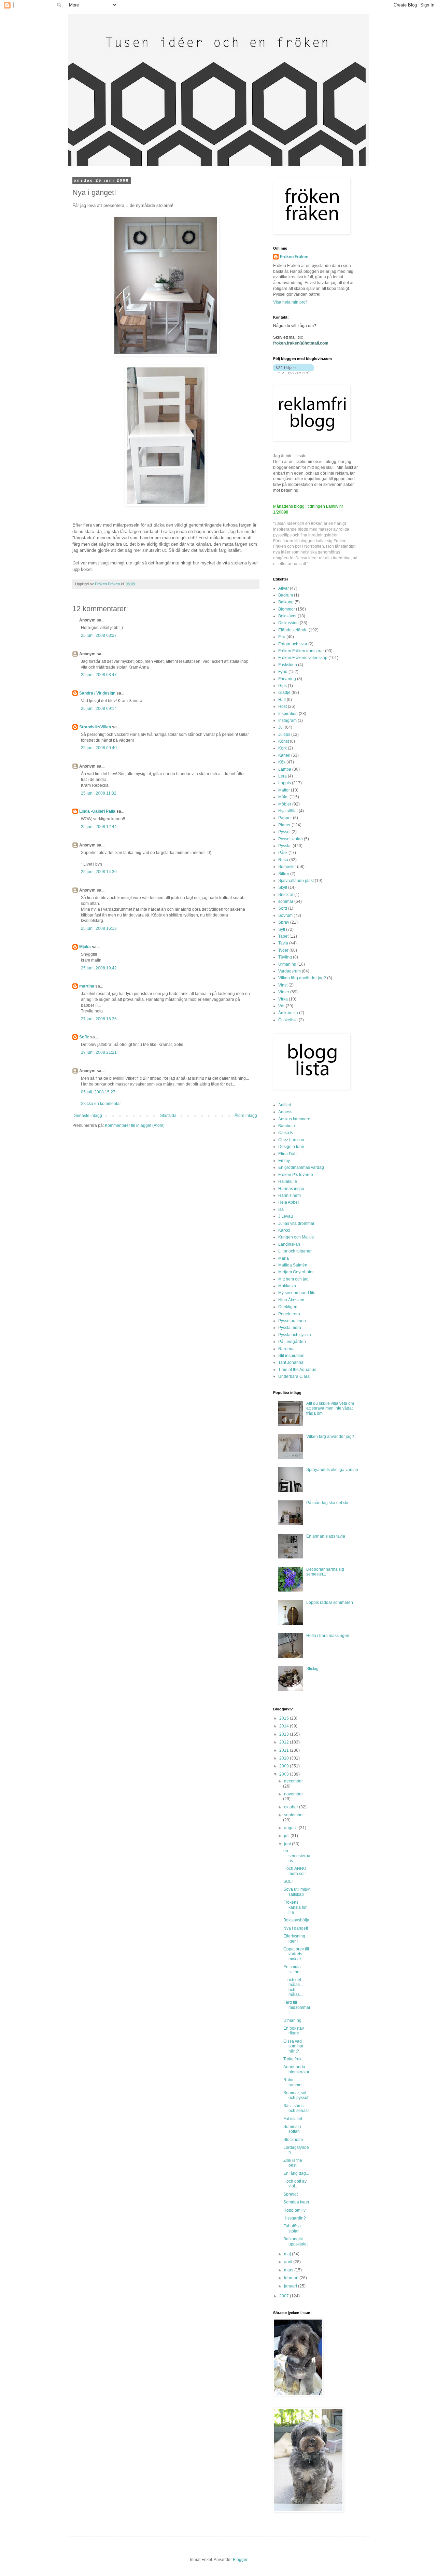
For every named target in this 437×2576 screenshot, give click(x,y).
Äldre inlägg (246, 1116)
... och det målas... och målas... (293, 1987)
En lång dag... (296, 2173)
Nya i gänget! (296, 1928)
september (294, 1815)
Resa (283, 860)
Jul (281, 727)
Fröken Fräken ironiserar (301, 651)
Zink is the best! (293, 2163)
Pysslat (285, 846)
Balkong (286, 602)
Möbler (285, 804)
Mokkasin (287, 1286)
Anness (285, 1112)
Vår (281, 1006)
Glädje (284, 692)
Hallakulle (288, 1181)
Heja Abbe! (288, 1202)
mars (289, 2270)
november (293, 1794)
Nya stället (288, 811)
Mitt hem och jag (293, 1279)
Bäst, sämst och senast (296, 2108)
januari (291, 2286)
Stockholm (293, 2140)
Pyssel (284, 832)
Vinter (284, 992)
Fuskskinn (288, 665)
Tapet (283, 936)
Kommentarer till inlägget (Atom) (135, 1125)
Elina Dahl (288, 1154)
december (293, 1781)
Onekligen (288, 1307)
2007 (285, 2296)
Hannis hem (290, 1195)
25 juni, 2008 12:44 (99, 827)
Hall (282, 700)
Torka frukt (293, 2059)
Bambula (287, 1126)
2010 (285, 1758)
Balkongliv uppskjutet (295, 2241)
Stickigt (313, 1669)
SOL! (288, 1881)
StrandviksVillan (95, 727)
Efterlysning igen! (294, 1938)
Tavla (283, 943)
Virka (283, 999)
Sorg (283, 908)
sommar (286, 901)
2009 (285, 1766)
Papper (285, 818)
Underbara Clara (294, 1376)
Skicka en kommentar (101, 1104)
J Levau (286, 1216)
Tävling (285, 957)
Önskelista (288, 1020)
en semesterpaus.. (297, 1856)
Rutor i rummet (293, 2082)
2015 (285, 1718)
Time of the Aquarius (297, 1370)
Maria (284, 1258)
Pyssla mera (290, 1328)
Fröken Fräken (294, 257)
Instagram (287, 720)
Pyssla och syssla (295, 1335)
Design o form (291, 1147)
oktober (292, 1807)
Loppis (285, 783)
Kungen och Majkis (296, 1237)
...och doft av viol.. (295, 2184)
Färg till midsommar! (297, 2007)
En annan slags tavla (326, 1536)
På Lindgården (292, 1342)
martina (87, 986)
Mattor (284, 790)
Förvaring (287, 679)
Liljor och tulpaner (295, 1251)
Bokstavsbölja (296, 1920)
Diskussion (288, 623)
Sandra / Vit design (97, 693)
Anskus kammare (294, 1119)
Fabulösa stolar (292, 2228)
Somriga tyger (296, 2202)
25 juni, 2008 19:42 (99, 968)
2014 (285, 1726)
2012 (285, 1742)
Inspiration (288, 714)
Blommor (287, 609)
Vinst (283, 985)
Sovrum (285, 915)
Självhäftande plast (296, 881)
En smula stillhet (292, 1969)
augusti (291, 1828)
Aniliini (285, 1105)
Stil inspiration (291, 1356)
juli (287, 1836)
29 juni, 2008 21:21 (99, 1052)
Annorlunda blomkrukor (296, 2069)
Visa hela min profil (291, 302)
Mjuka (85, 947)
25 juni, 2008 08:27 (99, 635)
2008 (285, 1774)
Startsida (168, 1116)
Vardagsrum (290, 971)
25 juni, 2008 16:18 (99, 928)
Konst (284, 741)
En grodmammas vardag (301, 1167)
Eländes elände (293, 630)
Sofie (84, 1037)
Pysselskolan (291, 839)
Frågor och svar (293, 644)
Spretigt (291, 2194)
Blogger (240, 2560)
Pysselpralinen (292, 1321)
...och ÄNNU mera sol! (295, 1871)
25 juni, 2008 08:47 (99, 675)
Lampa (285, 769)
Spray (284, 922)
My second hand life (297, 1293)
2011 (285, 1750)
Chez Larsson (291, 1140)
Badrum (286, 595)
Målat (283, 797)
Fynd (283, 672)
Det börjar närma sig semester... (325, 1572)
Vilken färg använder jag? (302, 978)
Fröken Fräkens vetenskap (303, 658)
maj (288, 2254)
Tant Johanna (291, 1362)
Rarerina (286, 1349)
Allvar (284, 588)
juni (288, 1844)
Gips (283, 686)
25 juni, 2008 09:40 (99, 748)
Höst (283, 706)
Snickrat (286, 895)
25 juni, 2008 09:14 (99, 709)
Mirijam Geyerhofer (296, 1272)
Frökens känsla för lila (295, 1907)
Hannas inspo (291, 1189)
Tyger (283, 950)
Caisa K (286, 1133)
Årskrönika (288, 1013)
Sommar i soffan (292, 2129)
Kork (283, 748)
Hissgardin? (295, 2218)
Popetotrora (289, 1314)
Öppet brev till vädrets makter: (296, 1954)
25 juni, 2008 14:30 (99, 872)
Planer (284, 825)
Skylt (283, 887)
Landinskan (289, 1244)
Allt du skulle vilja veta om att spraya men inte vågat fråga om (330, 1408)
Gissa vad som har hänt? (293, 2046)
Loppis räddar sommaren (330, 1602)
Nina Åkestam (291, 1300)
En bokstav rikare (294, 2031)
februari (292, 2278)
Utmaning (287, 964)
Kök (282, 762)
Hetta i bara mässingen (328, 1636)
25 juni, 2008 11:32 (99, 793)
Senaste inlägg (88, 1116)
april (289, 2262)
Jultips (284, 734)
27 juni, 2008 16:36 (99, 1019)
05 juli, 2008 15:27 (98, 1092)
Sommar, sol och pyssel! (296, 2095)
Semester (287, 867)
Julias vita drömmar (296, 1223)
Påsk (283, 853)
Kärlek (284, 755)
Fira (282, 637)
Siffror (284, 874)
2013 (285, 1734)
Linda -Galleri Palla (98, 811)
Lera (283, 776)
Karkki (284, 1230)
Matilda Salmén (293, 1265)
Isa (281, 1209)
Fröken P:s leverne (296, 1175)
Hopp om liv (294, 2210)
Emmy (284, 1161)
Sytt (282, 929)
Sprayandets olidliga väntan (332, 1470)
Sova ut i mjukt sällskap (297, 1892)
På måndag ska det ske (328, 1503)
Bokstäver (287, 616)
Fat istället (293, 2119)
